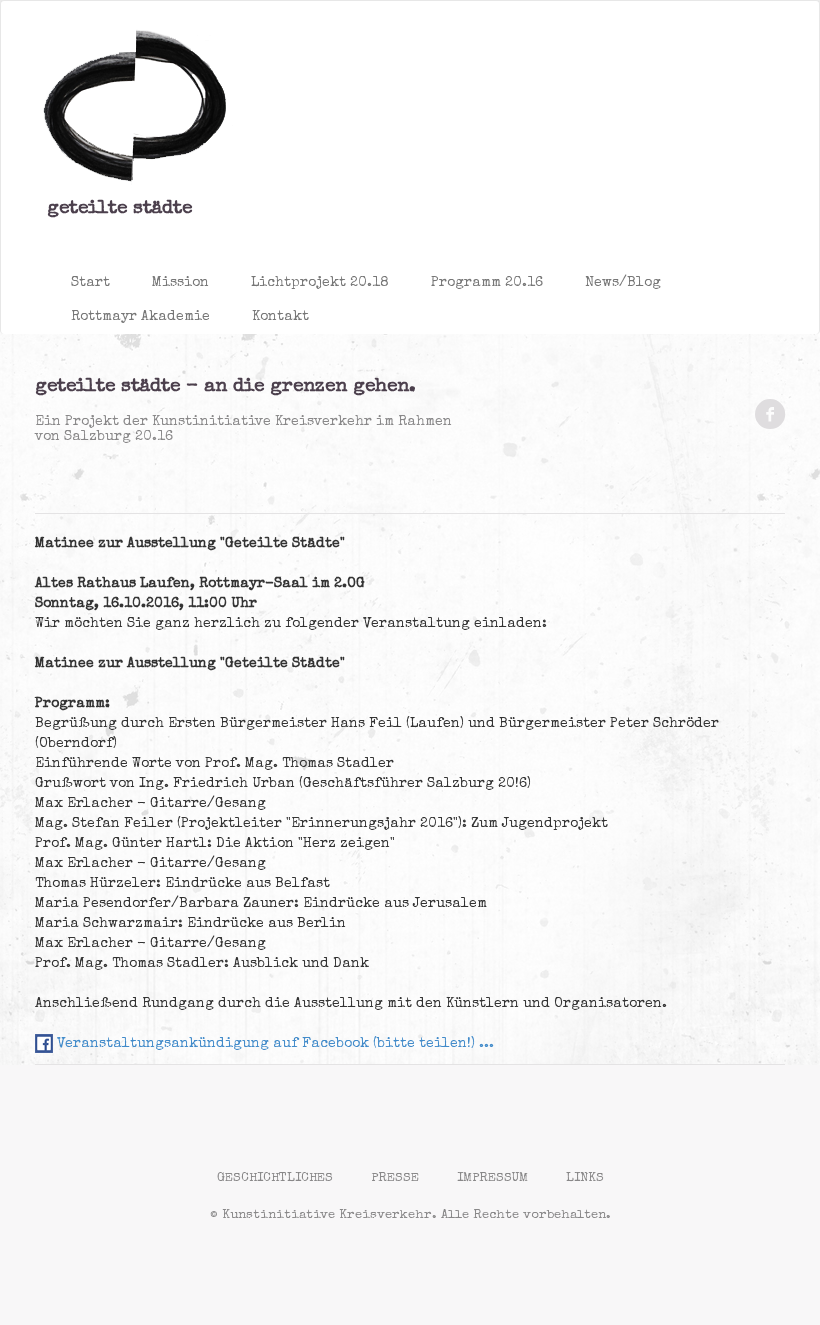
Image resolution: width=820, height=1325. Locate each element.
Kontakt (280, 317)
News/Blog (623, 283)
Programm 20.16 (487, 283)
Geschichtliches (275, 1178)
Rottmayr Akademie (140, 317)
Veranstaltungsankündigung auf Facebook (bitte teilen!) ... (273, 1044)
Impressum (492, 1178)
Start (90, 283)
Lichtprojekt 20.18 (320, 283)
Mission (180, 283)
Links (585, 1178)
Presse (395, 1178)
